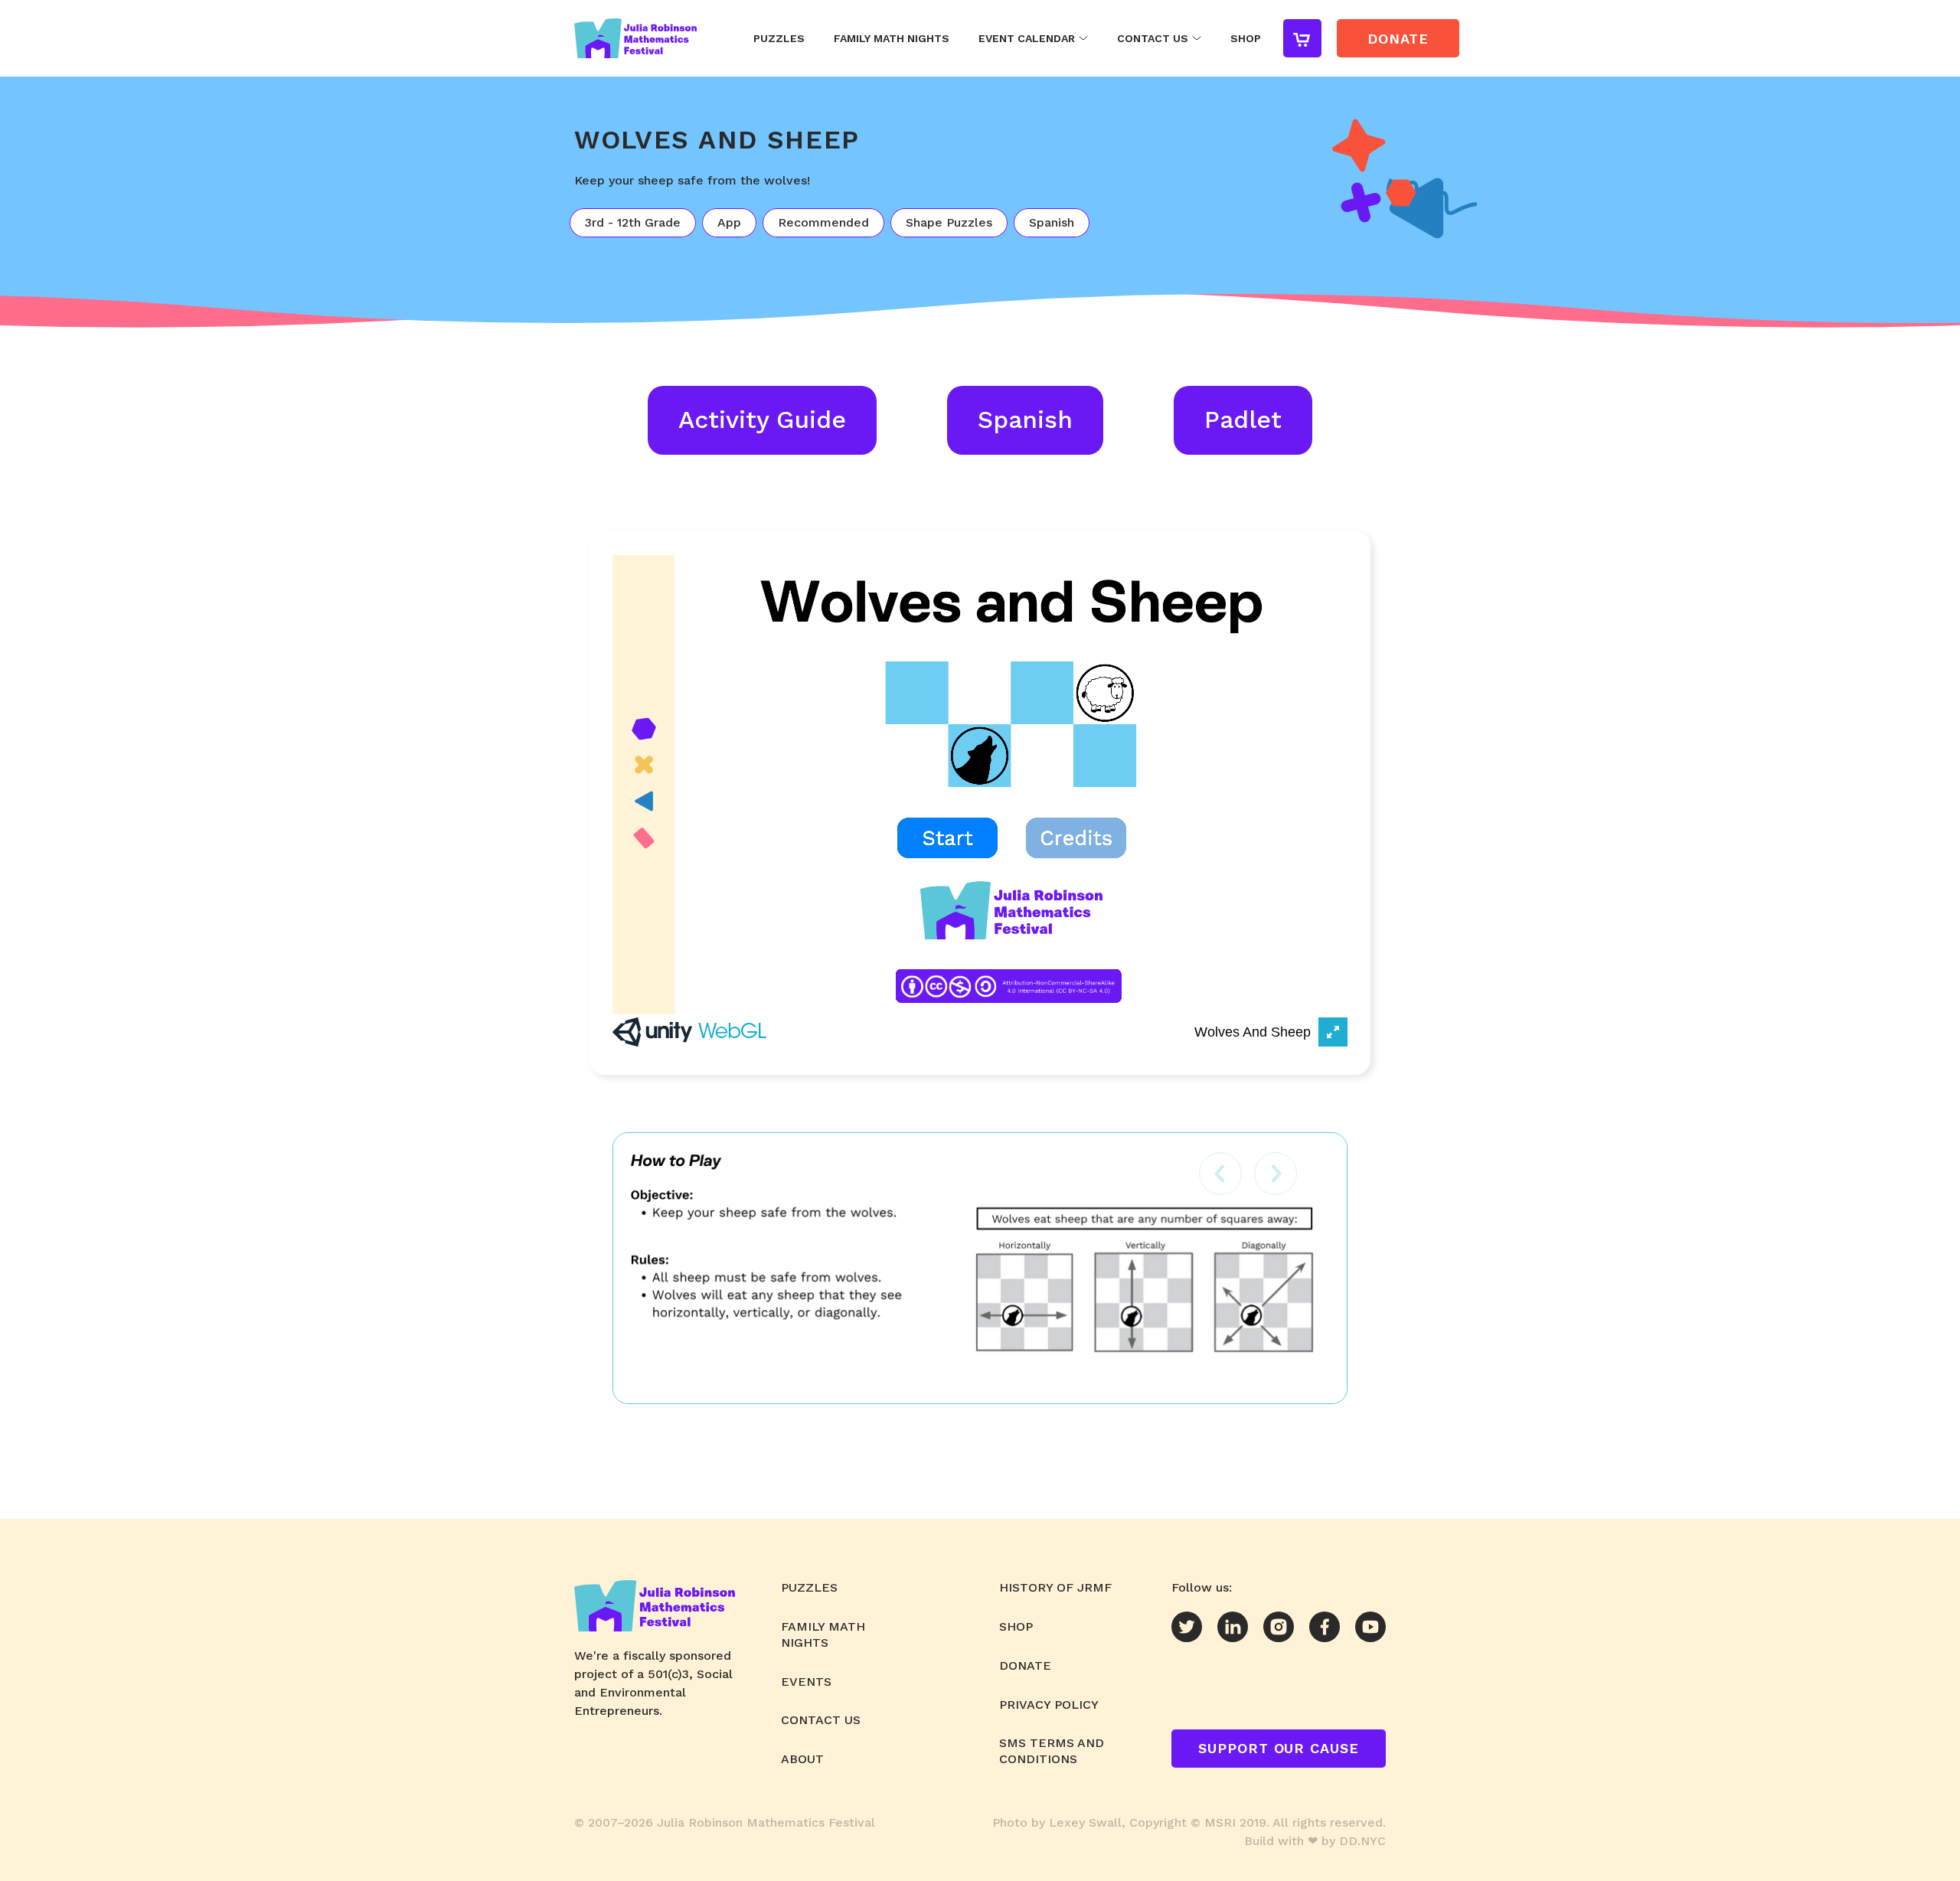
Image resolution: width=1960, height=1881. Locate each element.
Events (806, 1682)
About (802, 1759)
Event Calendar (1027, 38)
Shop (1246, 38)
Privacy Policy (1049, 1705)
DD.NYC (1362, 1841)
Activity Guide (762, 420)
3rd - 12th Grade (633, 222)
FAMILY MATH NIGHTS (823, 1634)
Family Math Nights (892, 38)
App (729, 222)
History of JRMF (1055, 1587)
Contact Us (1153, 38)
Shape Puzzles (949, 222)
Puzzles (779, 38)
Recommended (823, 222)
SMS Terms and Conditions (1052, 1751)
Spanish (1052, 222)
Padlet (1243, 420)
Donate (1025, 1665)
